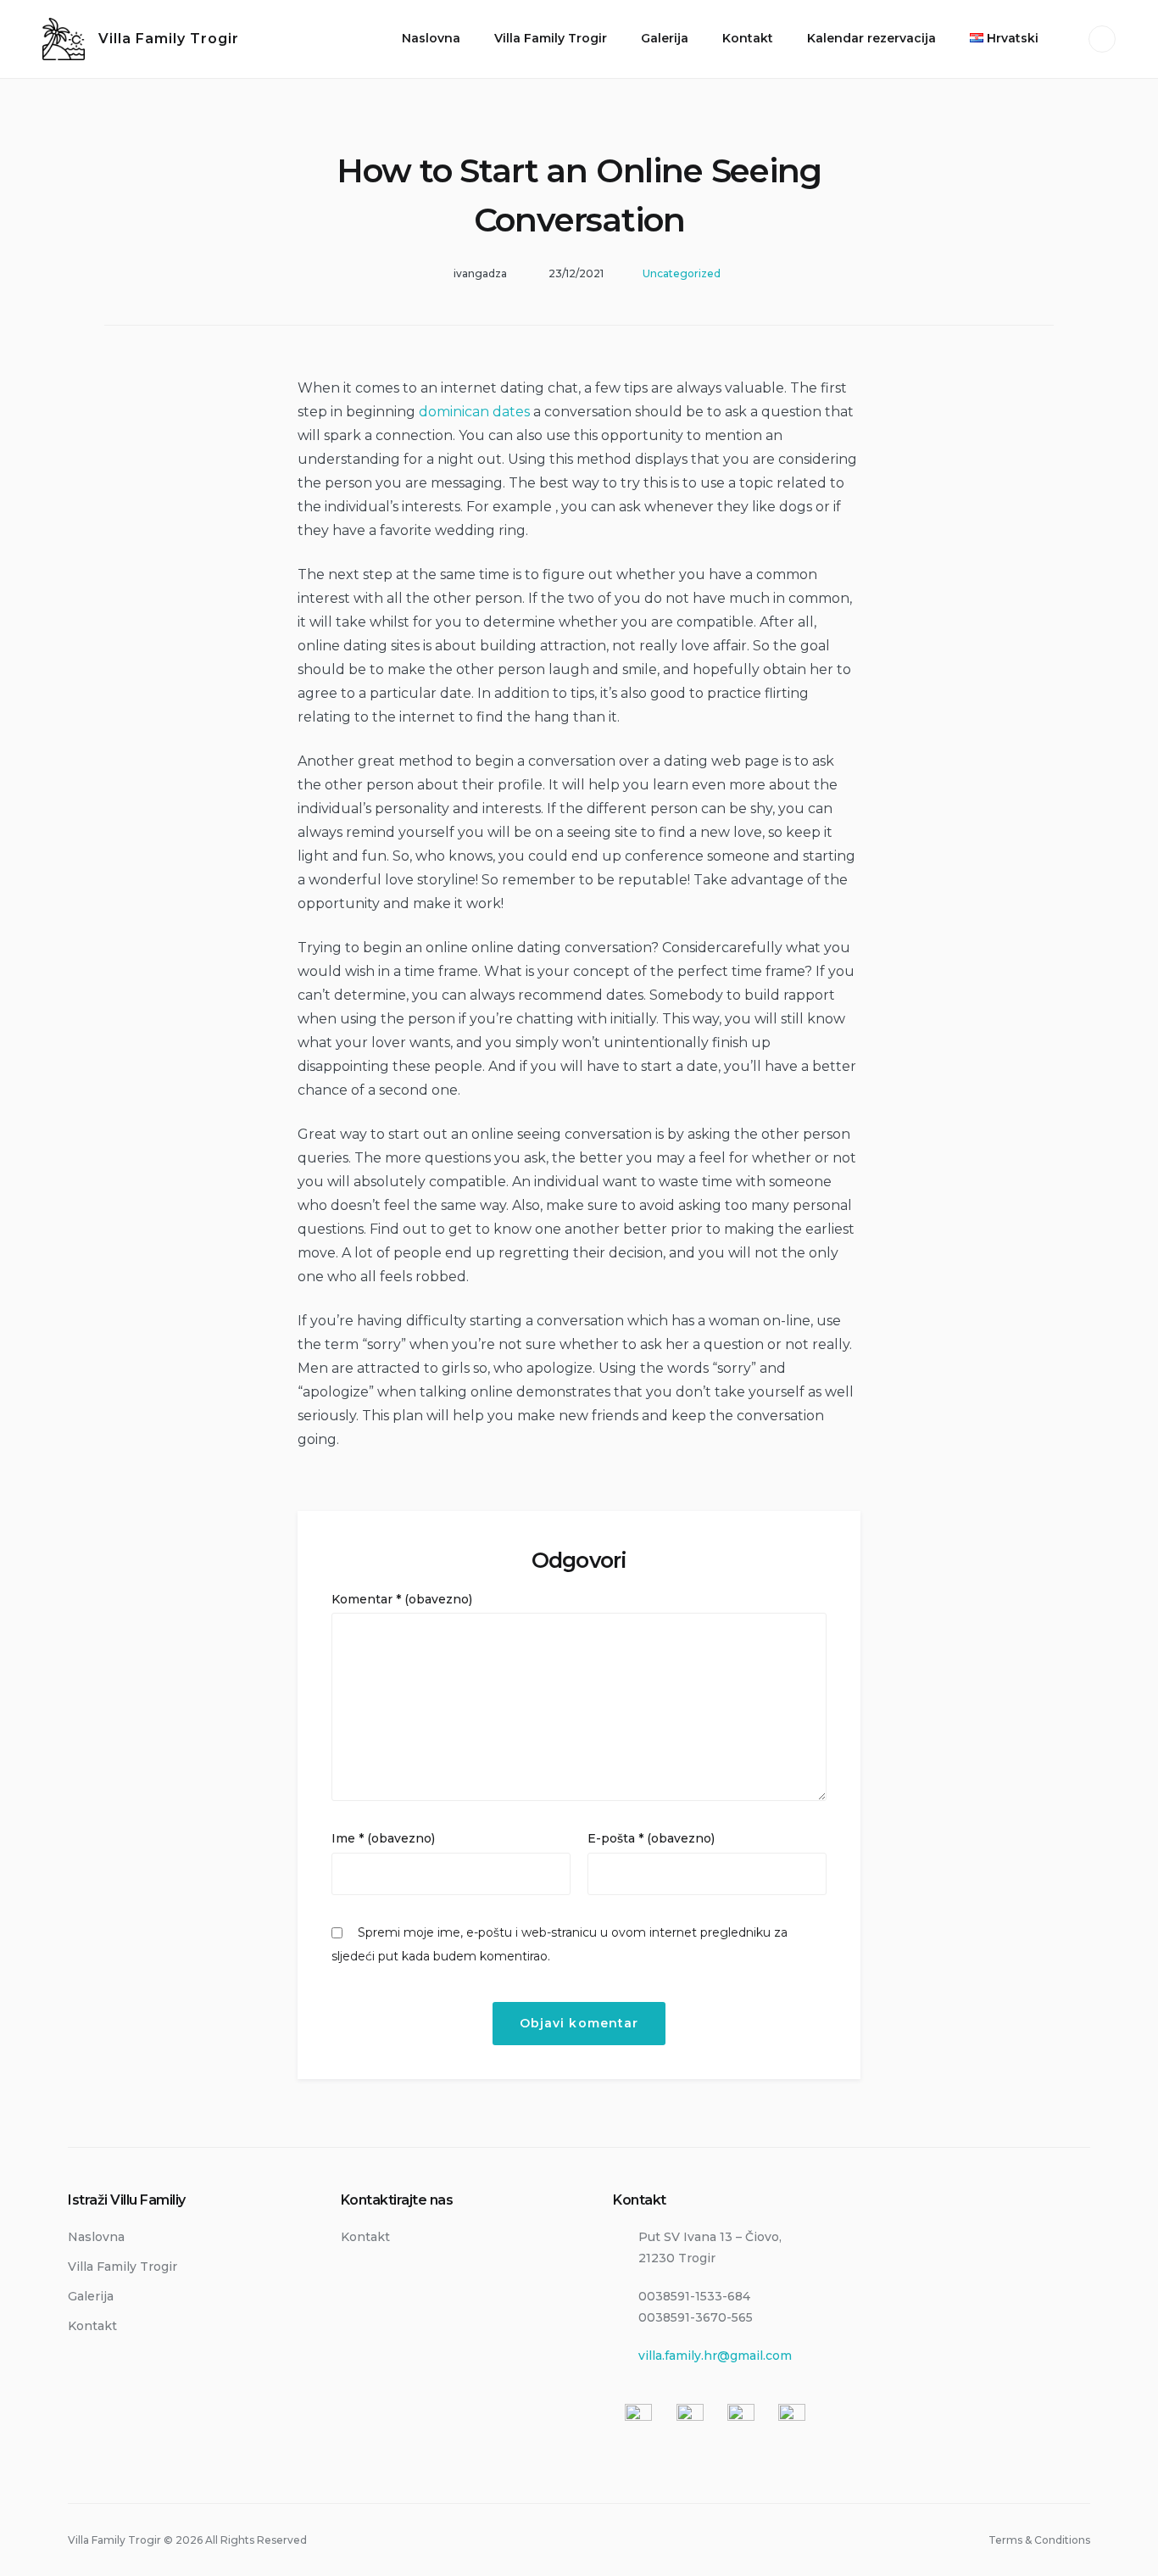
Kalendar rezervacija (871, 38)
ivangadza (480, 273)
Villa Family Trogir (169, 39)
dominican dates (474, 412)
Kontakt (748, 38)
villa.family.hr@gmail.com (715, 2356)
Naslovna (431, 38)
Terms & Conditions (1039, 2540)
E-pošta (651, 1838)
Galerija (665, 38)
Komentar (402, 1599)
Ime (383, 1838)
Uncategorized (682, 273)
